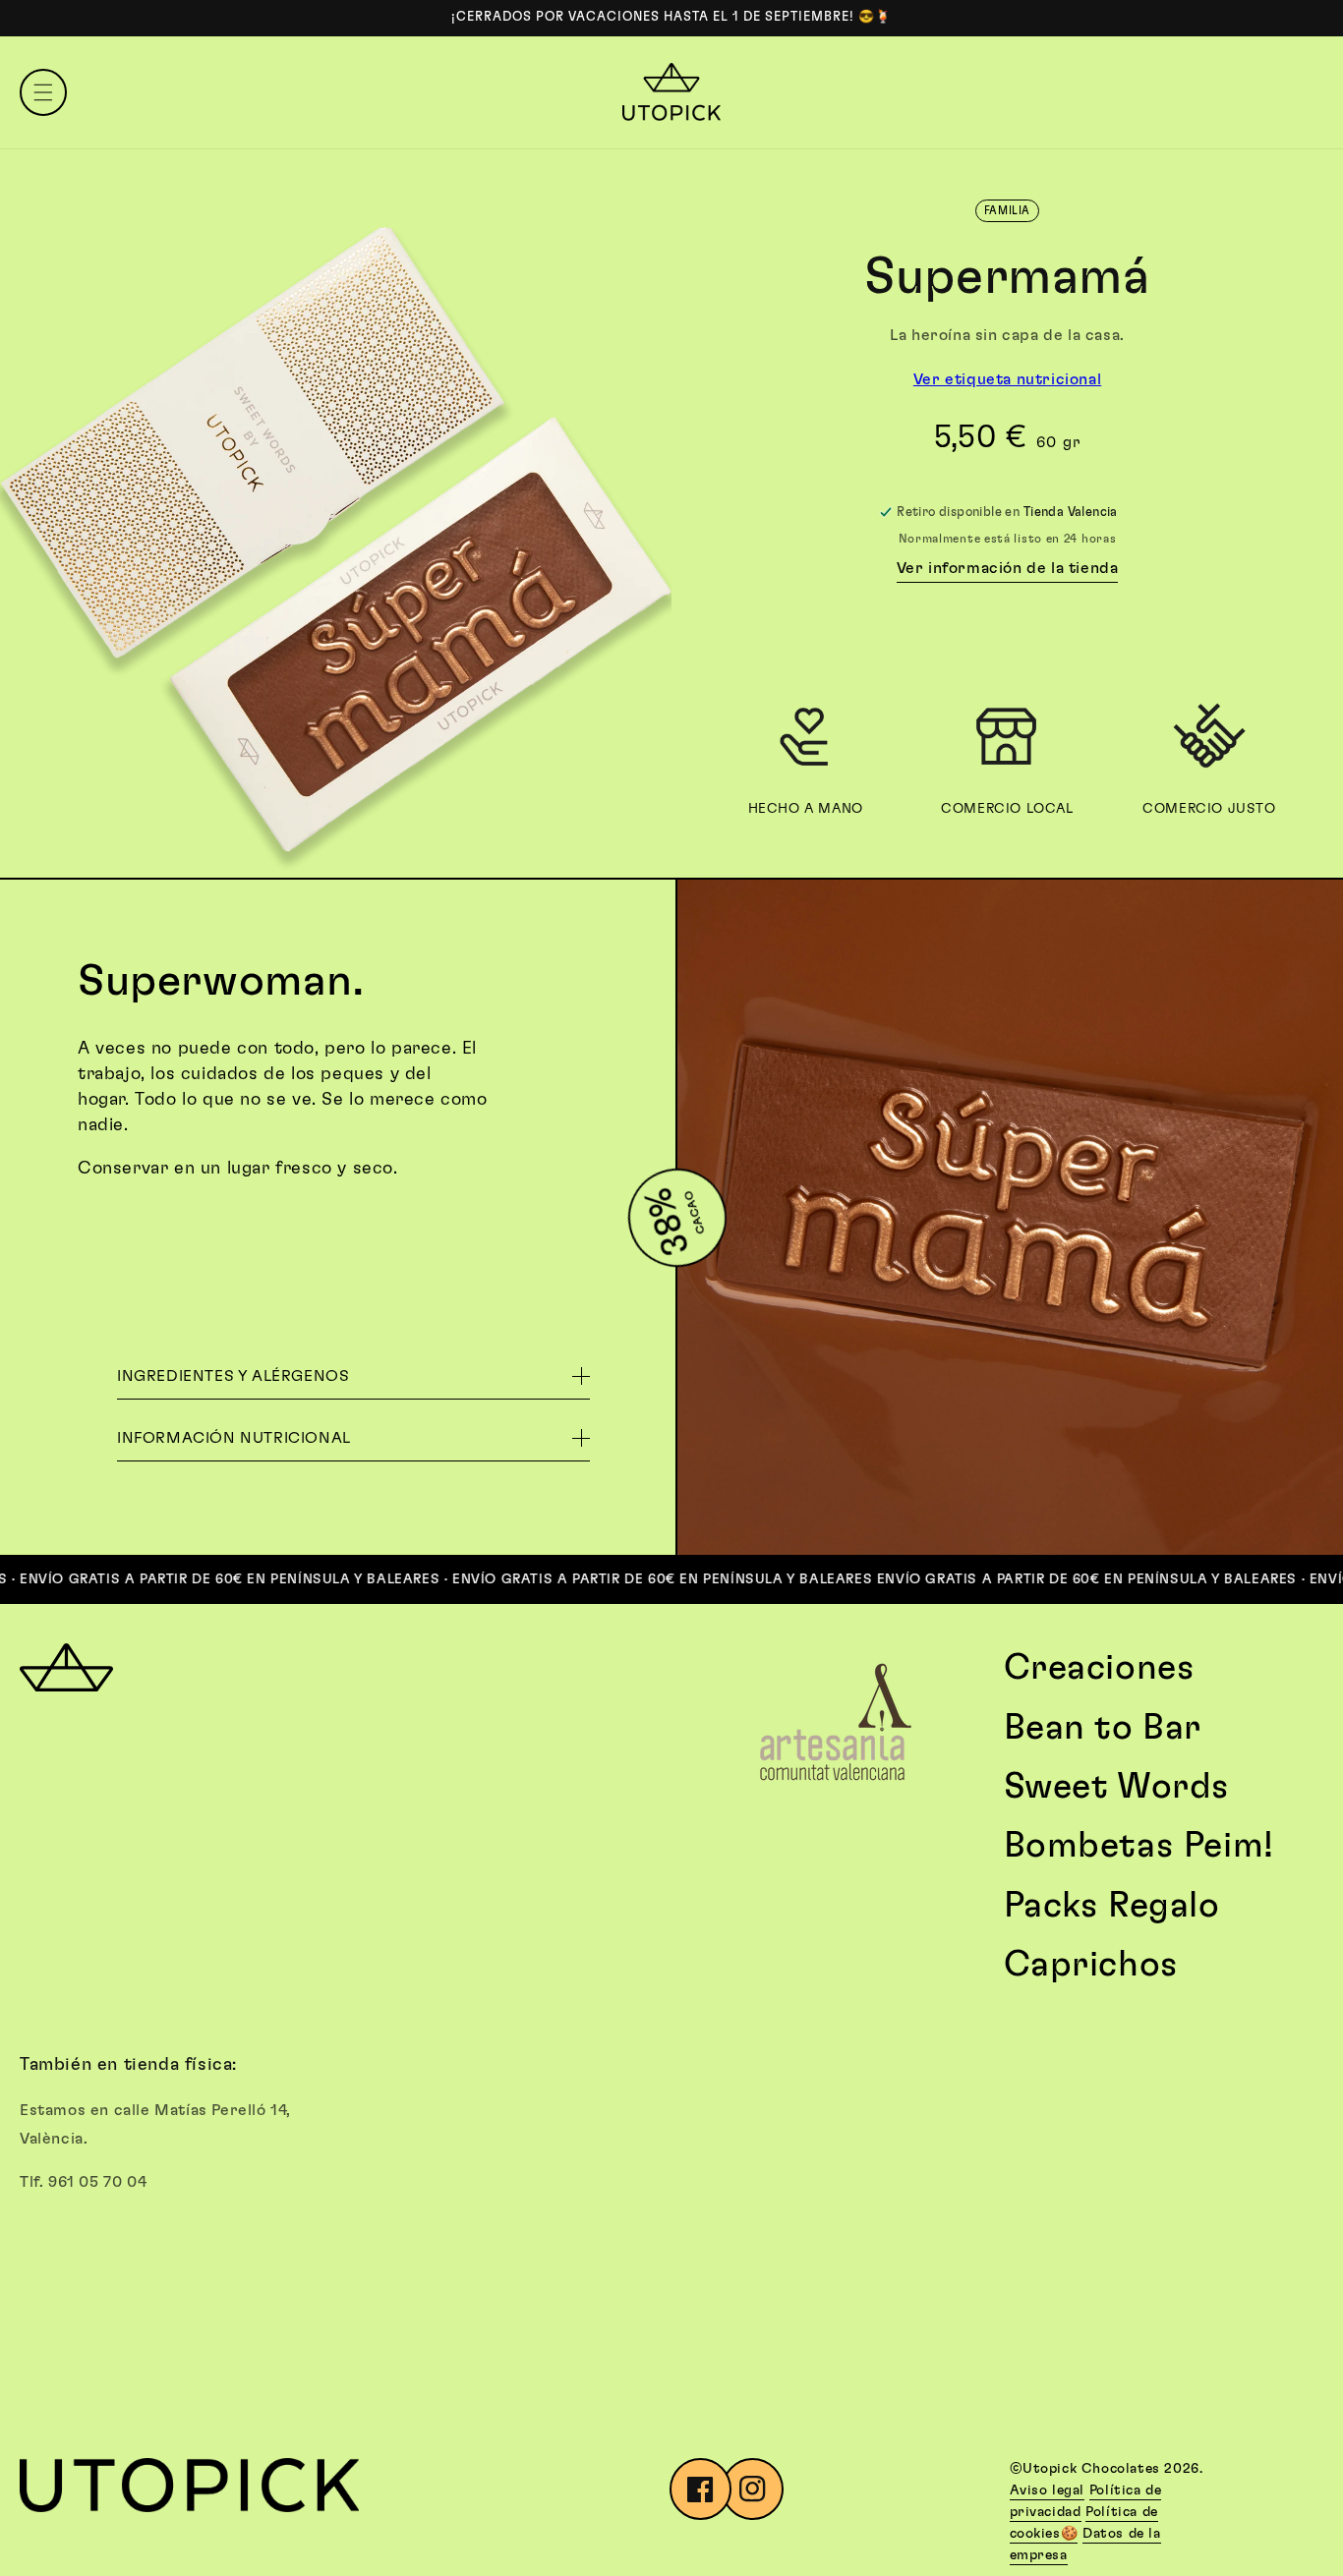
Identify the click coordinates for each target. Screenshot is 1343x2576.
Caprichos (1091, 1965)
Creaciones (1100, 1668)
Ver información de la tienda (1008, 568)
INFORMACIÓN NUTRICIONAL (234, 1438)
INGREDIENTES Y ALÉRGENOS (233, 1376)
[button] (43, 92)
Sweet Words (1117, 1787)
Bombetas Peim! (1139, 1846)
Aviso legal (1048, 2490)
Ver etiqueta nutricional (1007, 379)
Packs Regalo (1112, 1906)
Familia (1007, 211)
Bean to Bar (1103, 1728)
